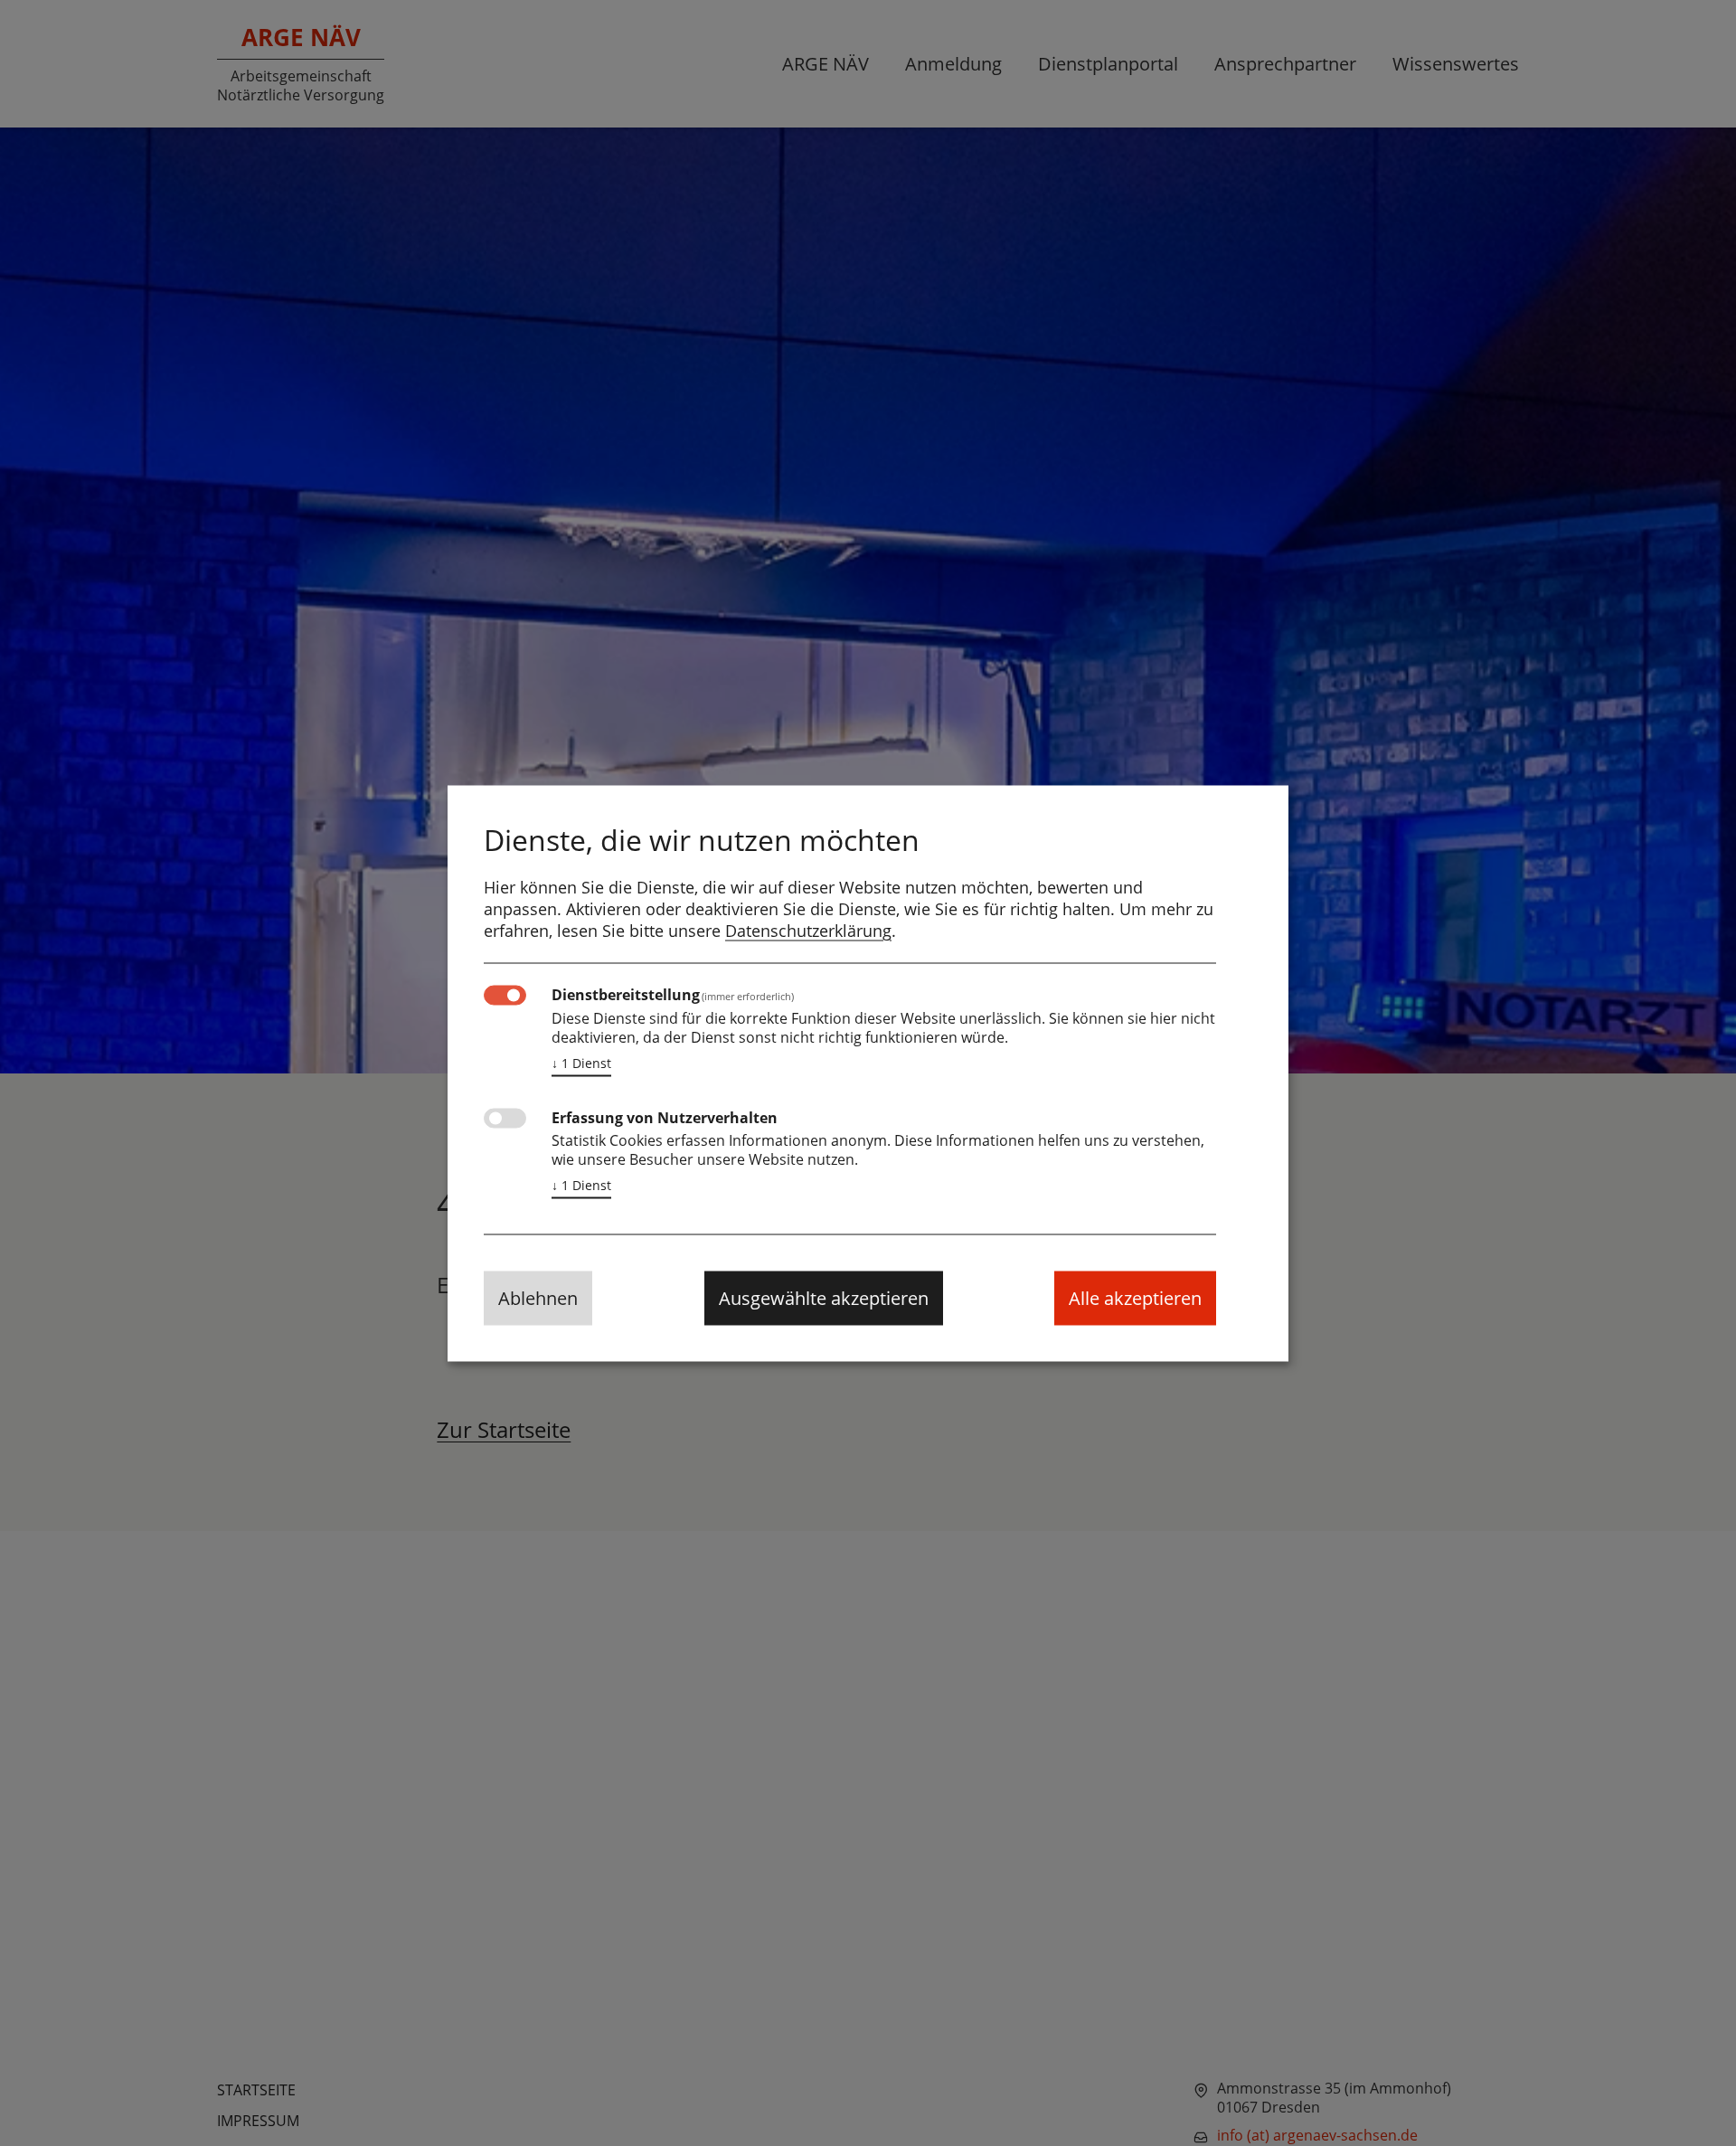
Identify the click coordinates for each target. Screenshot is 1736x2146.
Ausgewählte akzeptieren (824, 1297)
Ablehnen (538, 1297)
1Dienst (581, 1062)
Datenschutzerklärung (808, 930)
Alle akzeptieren (1135, 1297)
